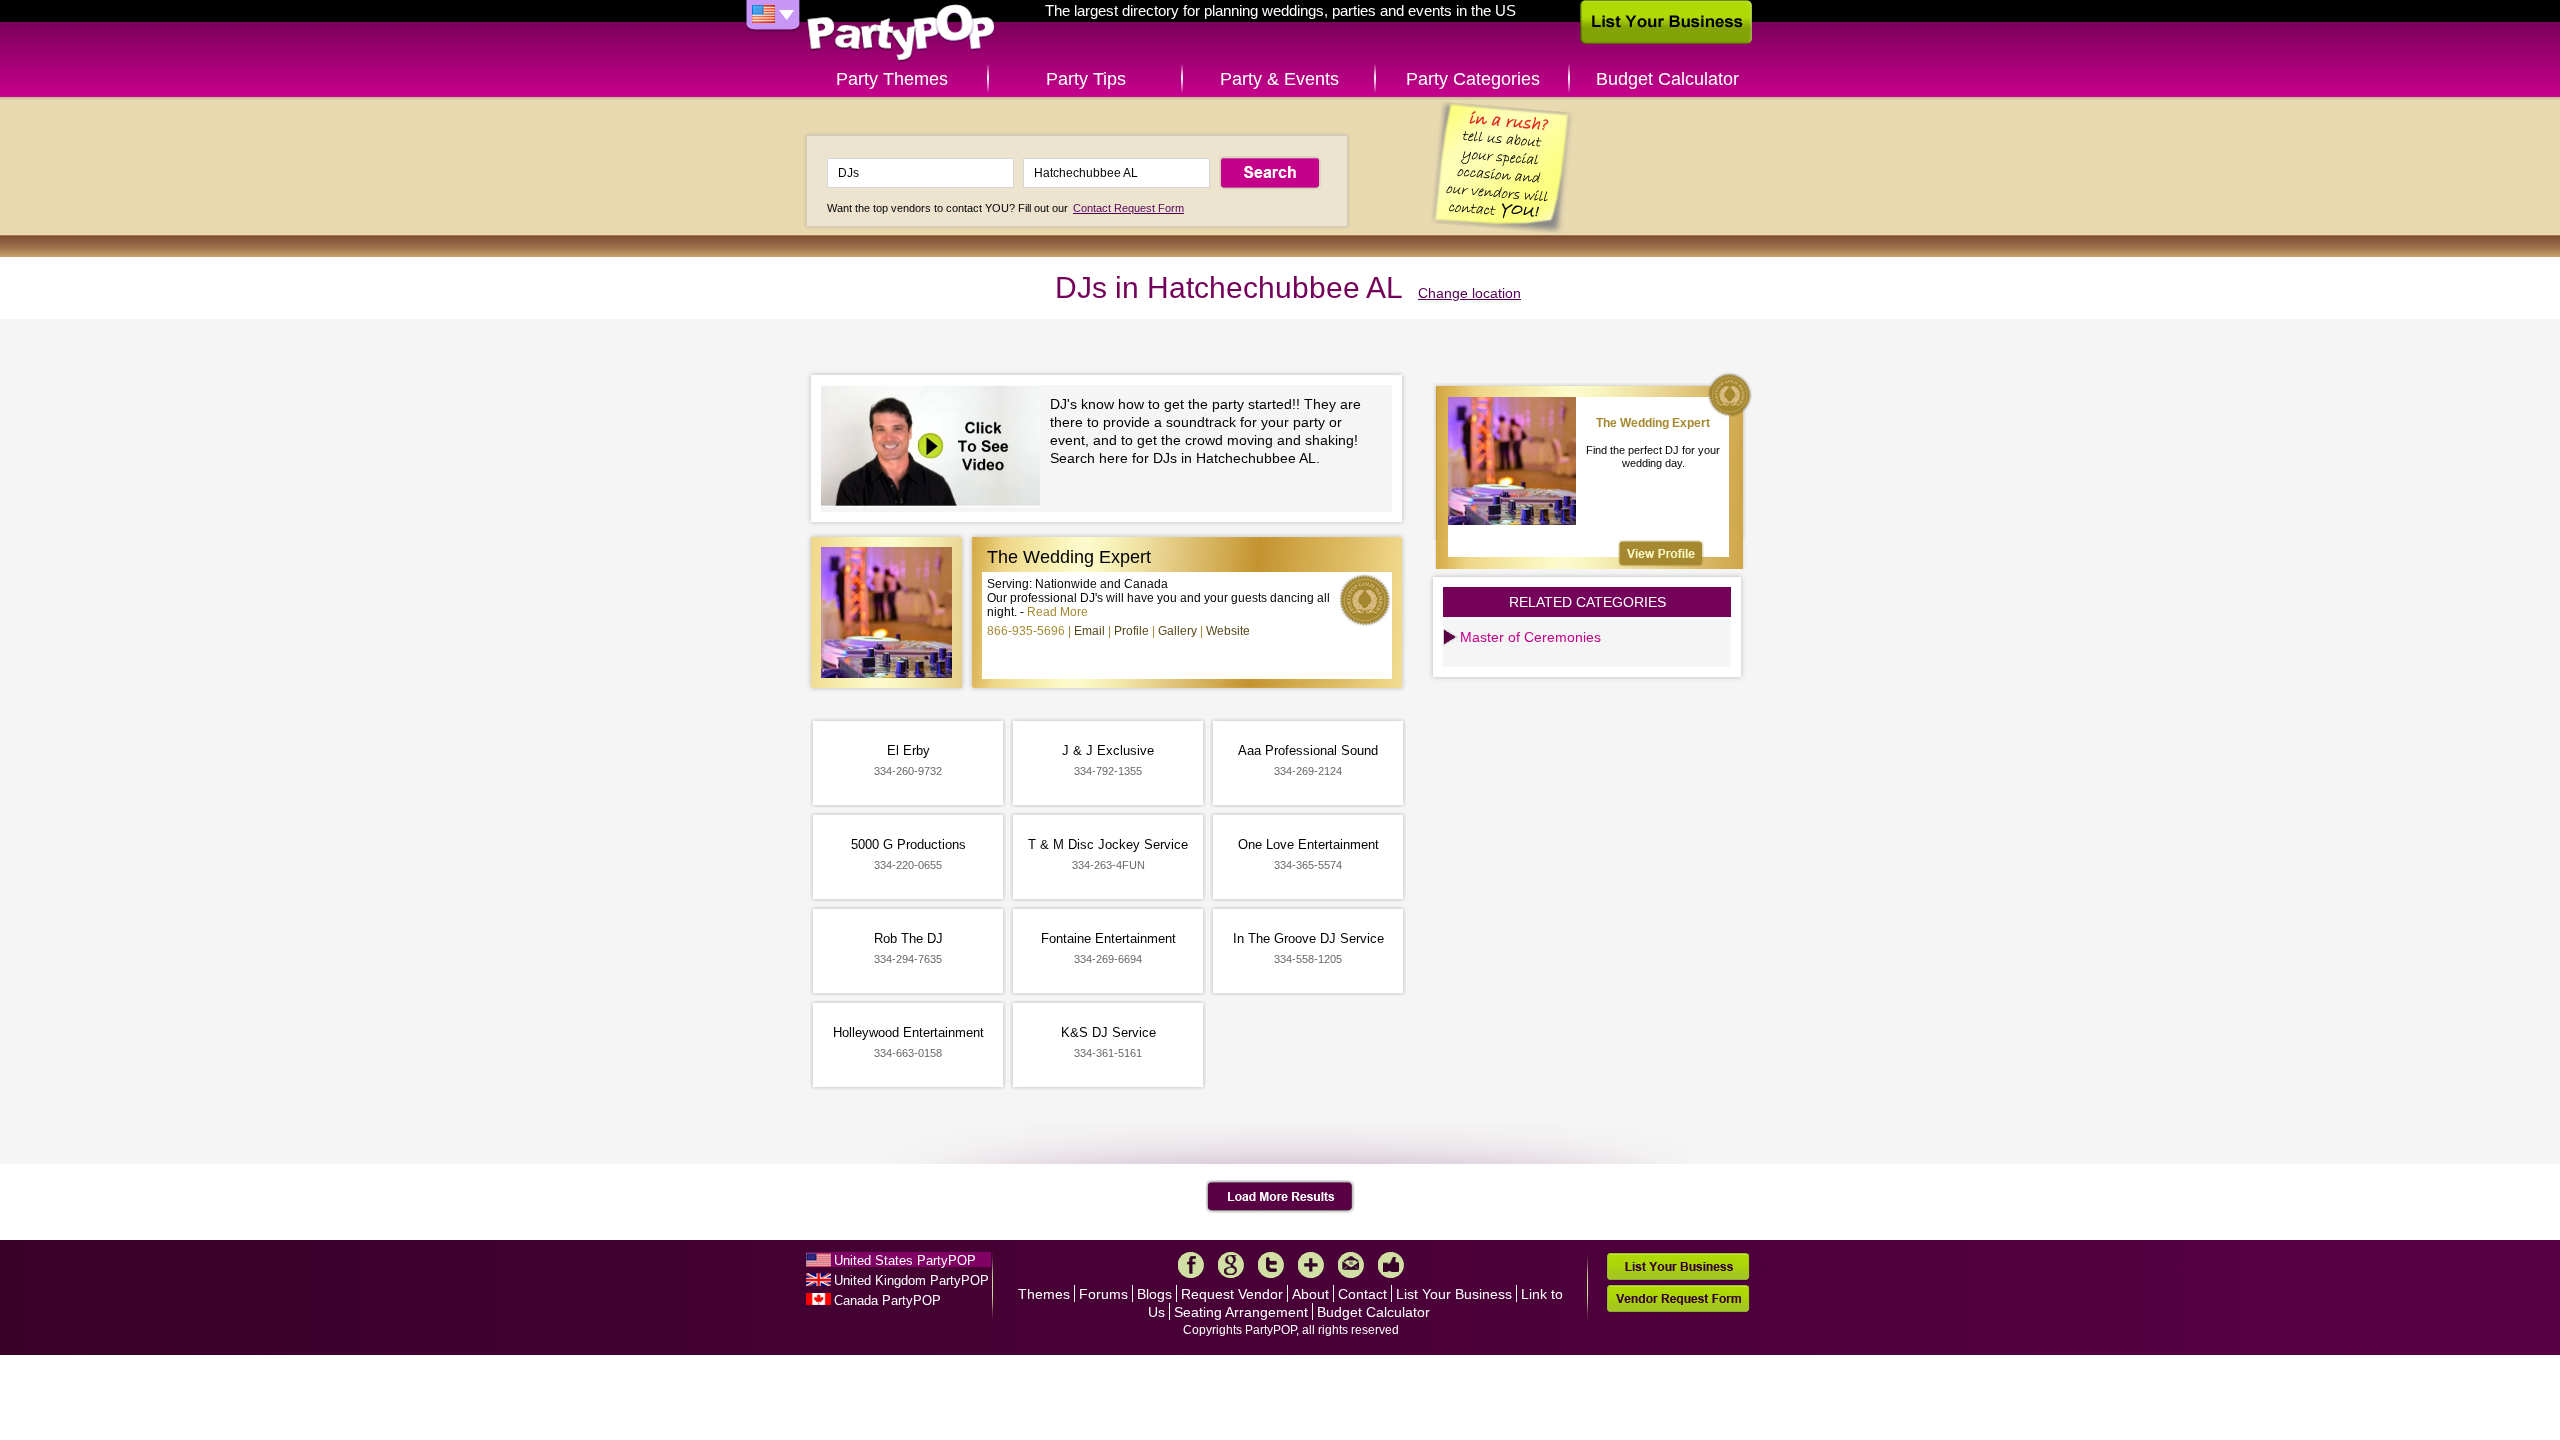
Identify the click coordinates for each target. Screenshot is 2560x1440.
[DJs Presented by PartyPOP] (935, 448)
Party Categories (1473, 79)
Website (1228, 631)
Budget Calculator (1667, 79)
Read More (1057, 612)
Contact (1362, 1294)
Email (1089, 631)
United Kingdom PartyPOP (911, 1280)
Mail (1351, 1265)
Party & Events (1279, 79)
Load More (1280, 1197)
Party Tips (1086, 79)
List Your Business (1454, 1294)
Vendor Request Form (1678, 1298)
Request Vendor (1232, 1294)
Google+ (1231, 1265)
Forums (1103, 1294)
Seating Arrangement (1241, 1312)
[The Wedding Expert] (1661, 553)
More (1311, 1265)
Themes (1044, 1294)
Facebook (1191, 1265)
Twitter (1271, 1265)
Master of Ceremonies (1530, 637)
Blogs (1154, 1294)
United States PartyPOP (905, 1260)
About (1310, 1294)
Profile (1131, 631)
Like (1391, 1265)
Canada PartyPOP (887, 1300)
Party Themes (892, 79)
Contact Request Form (1128, 208)
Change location (1469, 293)
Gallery (1177, 631)
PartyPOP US (901, 33)
